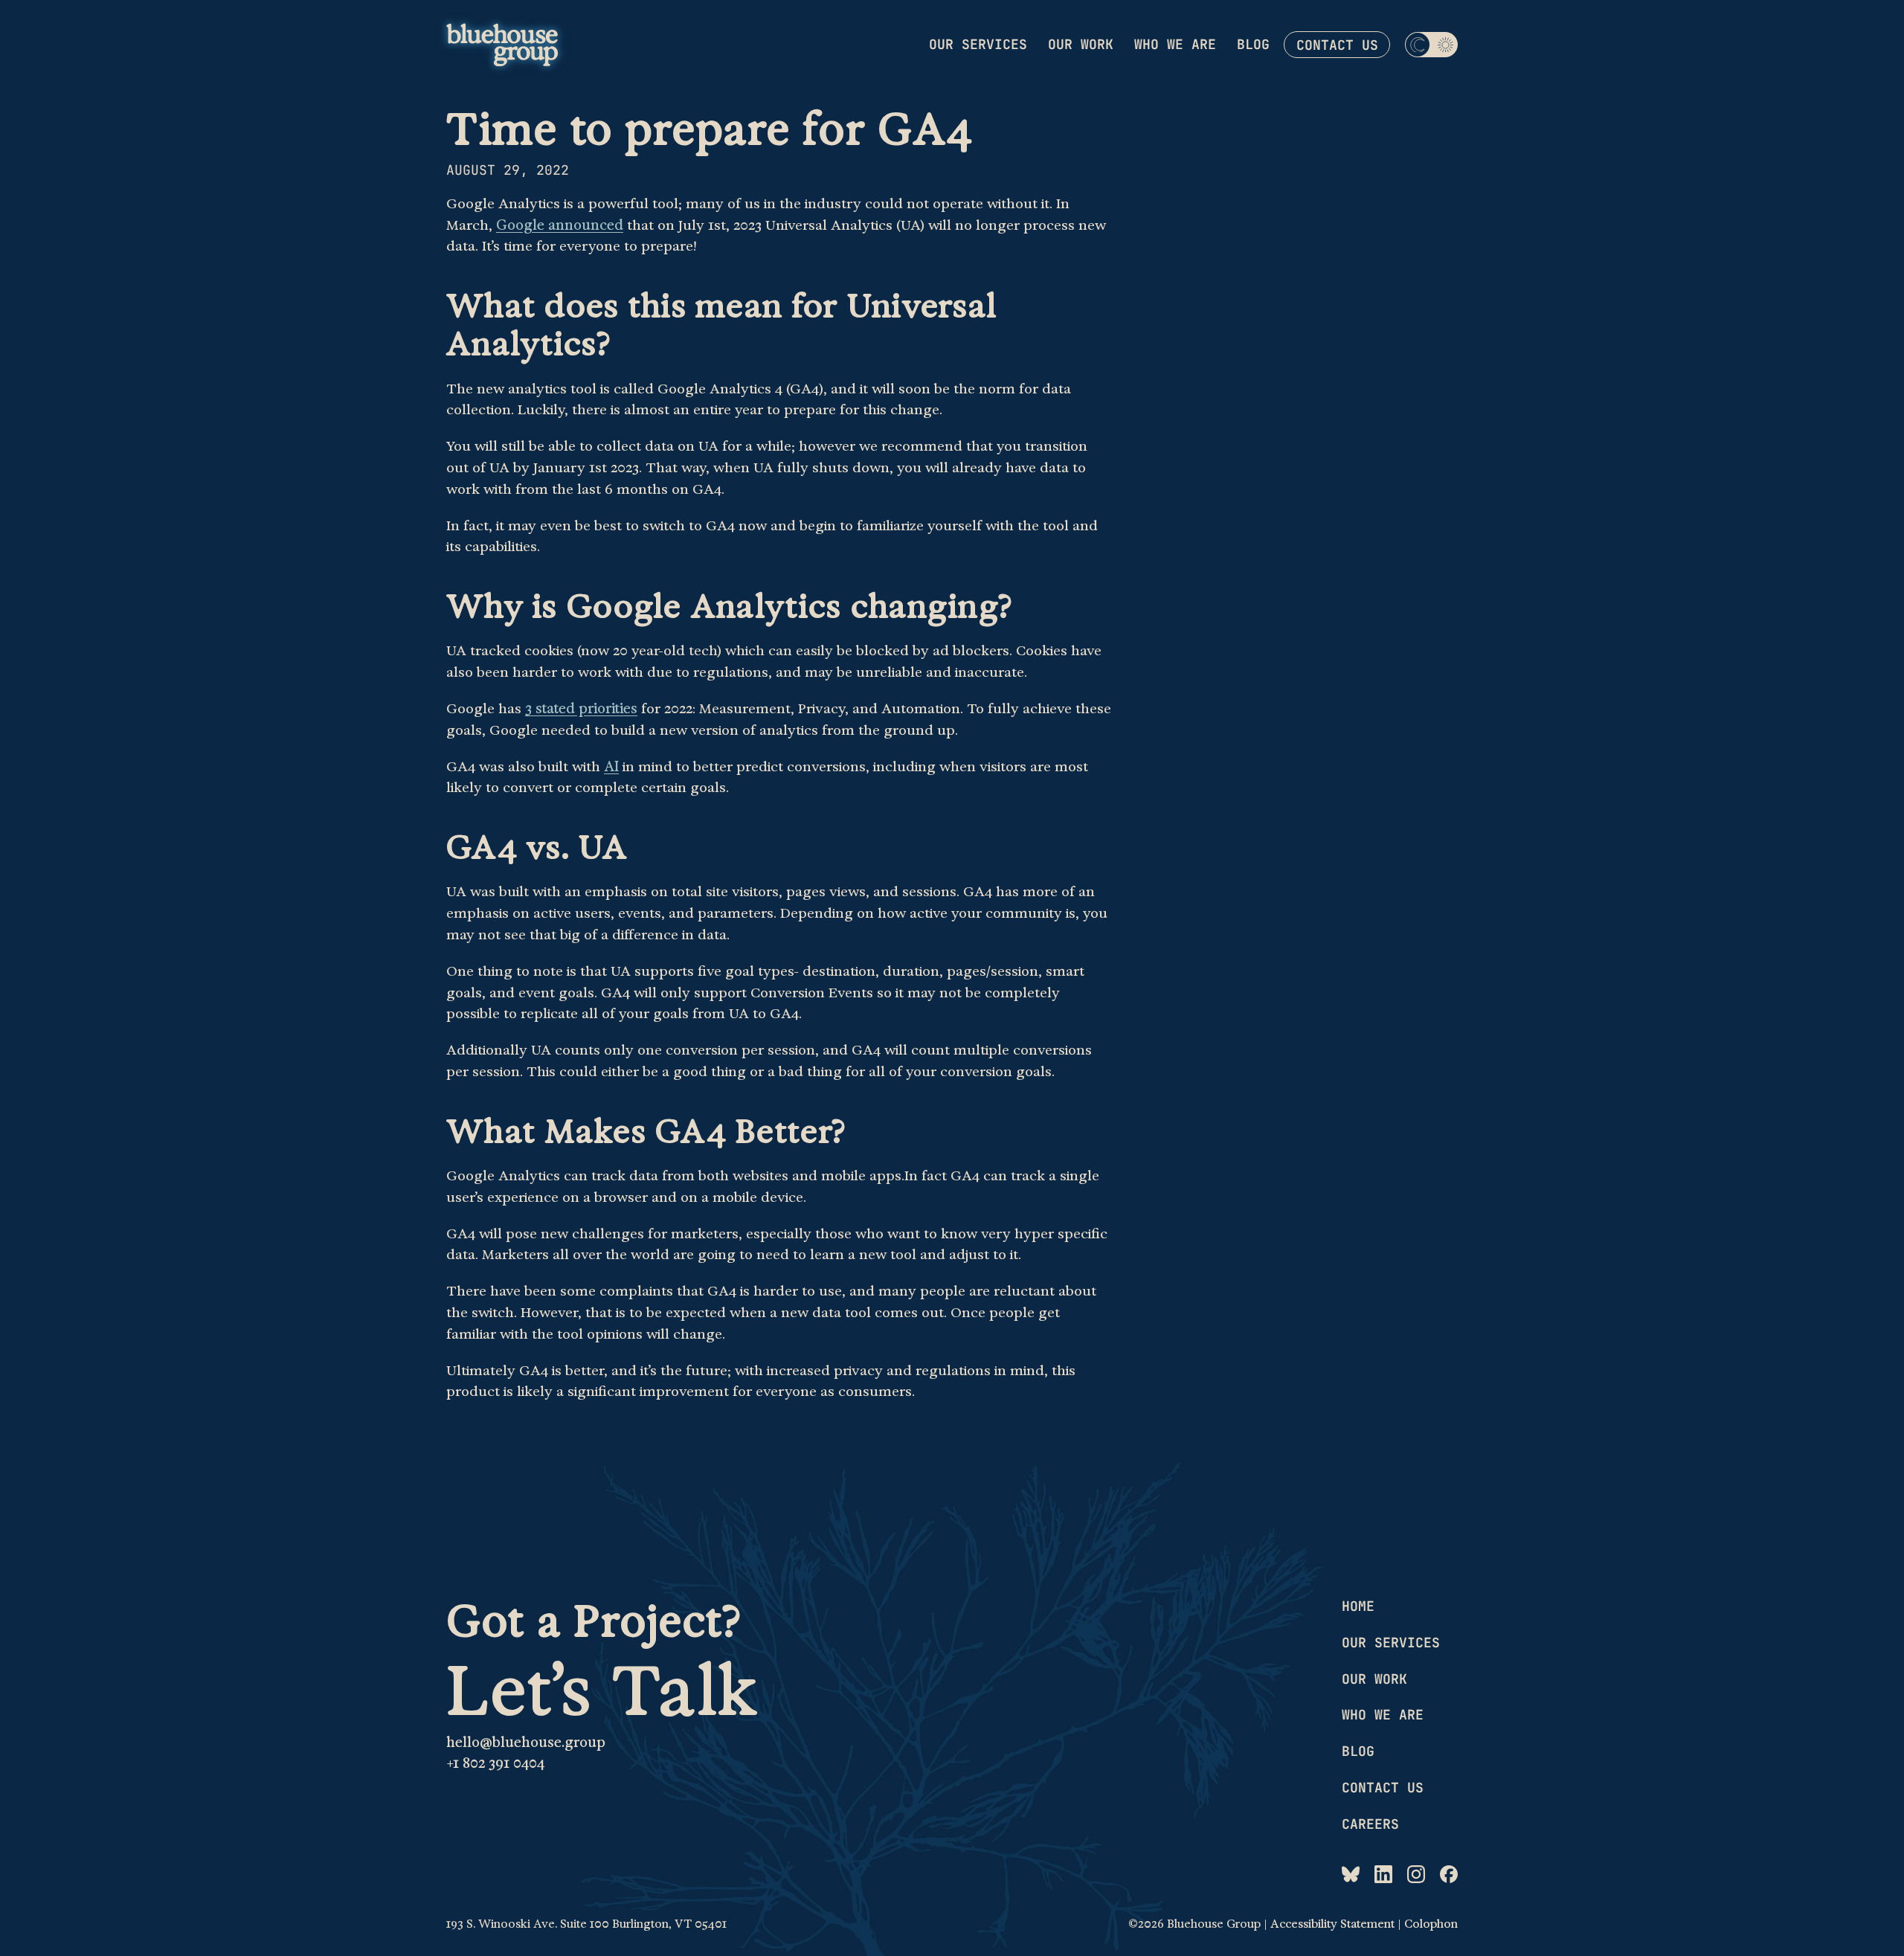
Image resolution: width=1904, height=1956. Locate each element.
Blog (1253, 44)
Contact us (1337, 45)
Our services (978, 44)
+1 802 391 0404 (495, 1763)
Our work (1081, 44)
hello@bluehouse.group (526, 1743)
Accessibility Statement (1332, 1924)
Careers (1370, 1824)
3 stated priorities (581, 709)
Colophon (1431, 1924)
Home (1358, 1606)
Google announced (560, 225)
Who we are (1175, 44)
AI (611, 767)
